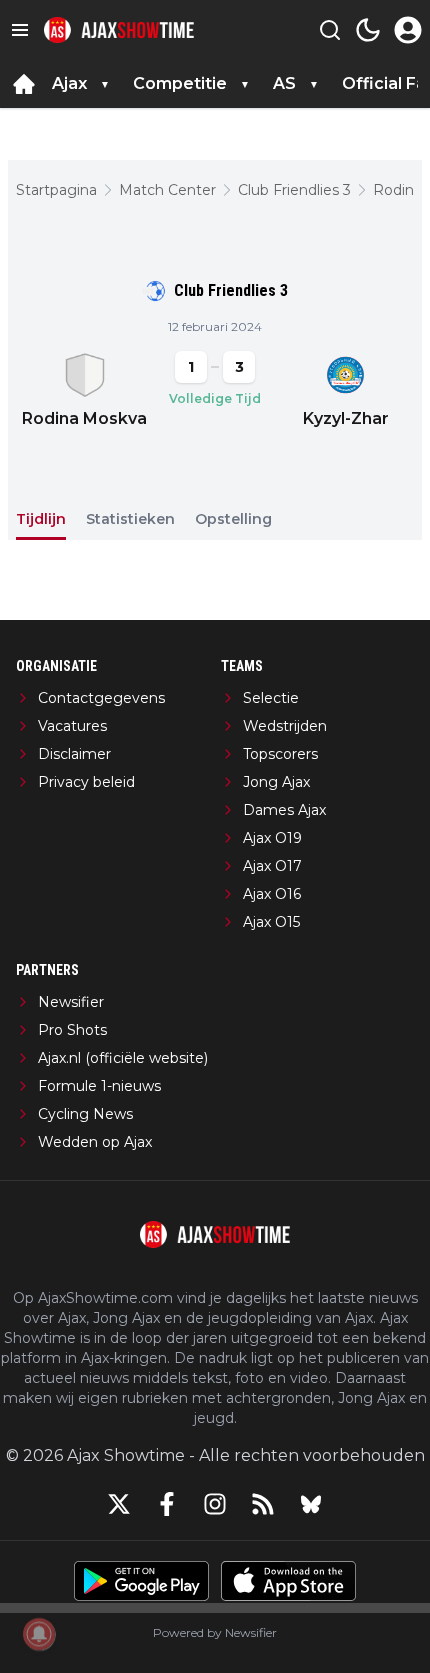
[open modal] (408, 30)
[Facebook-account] (167, 1504)
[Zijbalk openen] (20, 30)
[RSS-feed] (263, 1504)
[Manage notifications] (39, 1634)
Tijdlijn (41, 519)
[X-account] (119, 1504)
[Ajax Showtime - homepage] (119, 30)
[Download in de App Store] (288, 1581)
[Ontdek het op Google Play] (141, 1581)
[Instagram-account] (215, 1504)
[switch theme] (368, 30)
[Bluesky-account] (311, 1504)
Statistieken (130, 519)
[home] (24, 84)
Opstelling (233, 519)
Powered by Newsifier (215, 1632)
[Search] (330, 30)
